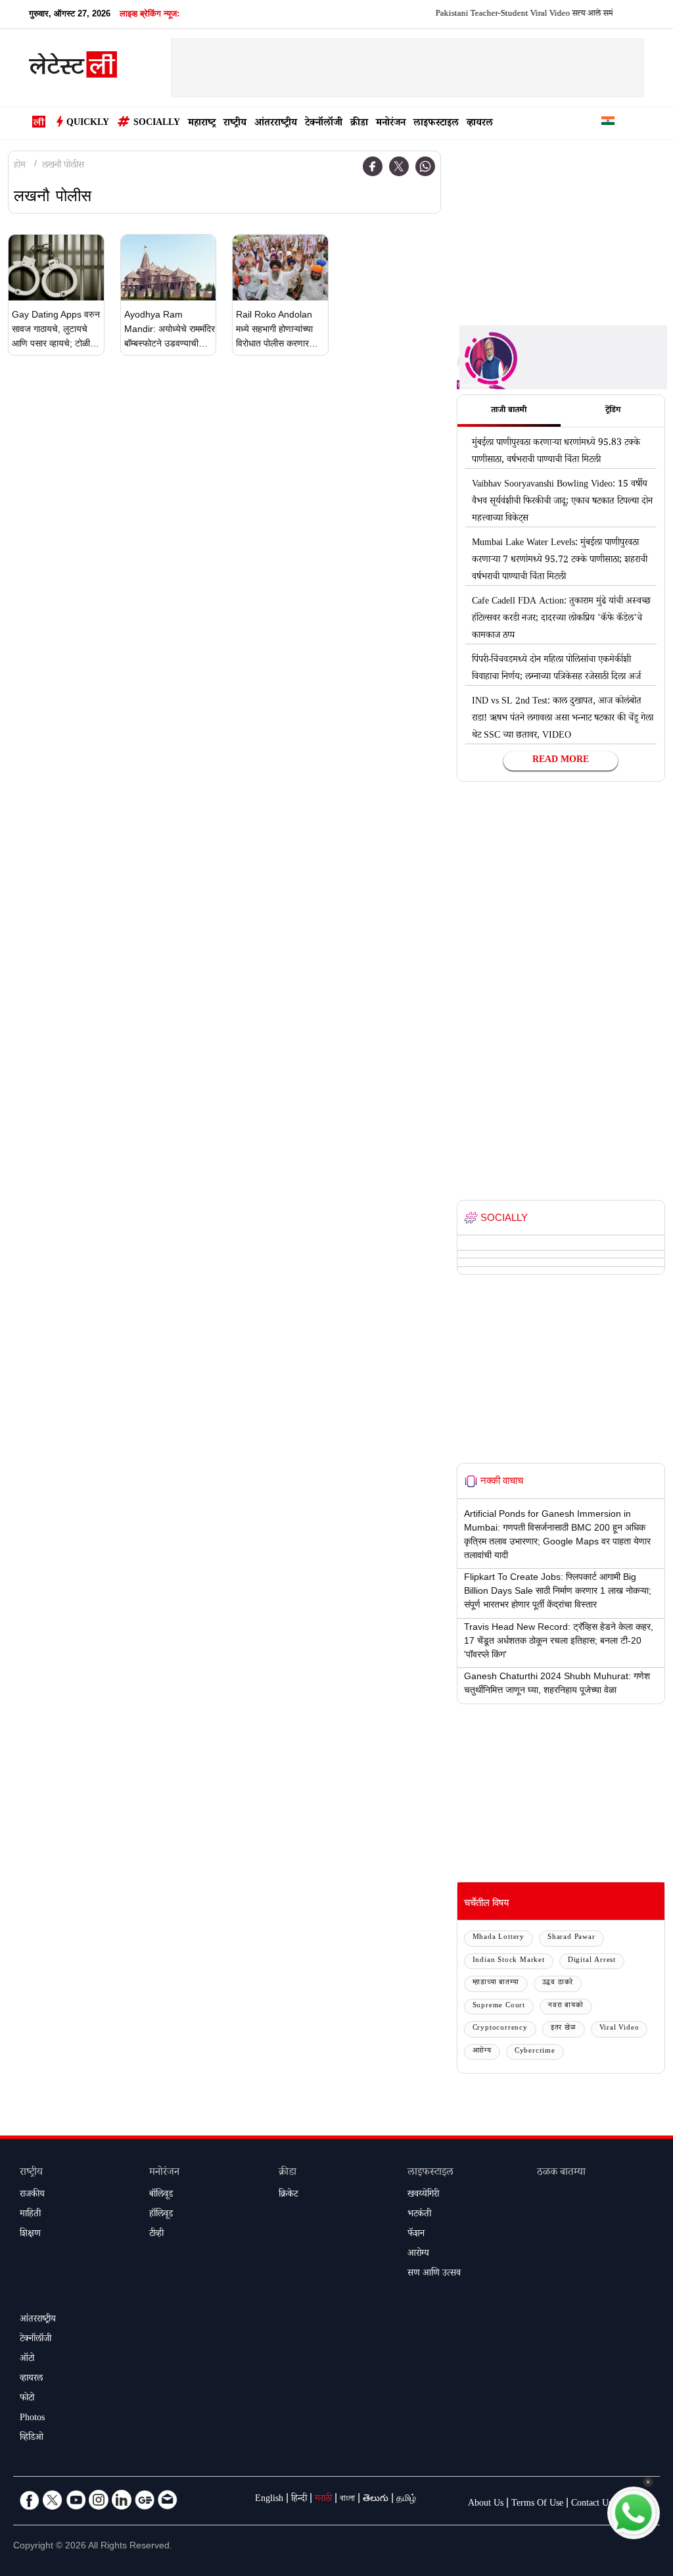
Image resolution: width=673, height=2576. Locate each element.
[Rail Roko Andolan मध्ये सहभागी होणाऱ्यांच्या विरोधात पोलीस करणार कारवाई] (280, 268)
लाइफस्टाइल (436, 124)
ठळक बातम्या (561, 2173)
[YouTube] (76, 2500)
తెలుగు (376, 2500)
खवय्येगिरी (423, 2195)
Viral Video (619, 2029)
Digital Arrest (592, 1961)
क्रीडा (359, 124)
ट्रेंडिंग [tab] (613, 411)
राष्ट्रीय (235, 124)
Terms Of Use (537, 2504)
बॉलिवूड (161, 2195)
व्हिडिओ (32, 2439)
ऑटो (27, 2360)
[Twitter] (399, 166)
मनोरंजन (391, 124)
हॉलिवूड (161, 2215)
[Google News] (145, 2500)
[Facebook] (373, 166)
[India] (608, 123)
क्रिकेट (288, 2195)
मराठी (323, 2500)
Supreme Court (499, 2006)
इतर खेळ (564, 2029)
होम (20, 166)
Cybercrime (535, 2052)
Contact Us (592, 2504)
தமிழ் (406, 2500)
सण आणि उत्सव (434, 2274)
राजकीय (32, 2195)
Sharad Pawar (571, 1938)
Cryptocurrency (500, 2029)
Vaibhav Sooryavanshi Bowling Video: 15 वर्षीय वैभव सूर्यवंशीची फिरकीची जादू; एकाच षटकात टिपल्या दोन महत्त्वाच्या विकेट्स (562, 502)
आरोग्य (482, 2052)
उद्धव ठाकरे (558, 1983)
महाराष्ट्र (202, 124)
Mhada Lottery (499, 1938)
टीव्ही (156, 2235)
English (269, 2500)
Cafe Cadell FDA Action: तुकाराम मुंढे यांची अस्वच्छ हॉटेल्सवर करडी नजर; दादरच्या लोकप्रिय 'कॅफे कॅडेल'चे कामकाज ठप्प (561, 619)
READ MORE (561, 761)
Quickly (88, 124)
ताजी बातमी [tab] (509, 411)
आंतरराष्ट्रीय (276, 124)
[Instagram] (99, 2500)
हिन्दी (299, 2500)
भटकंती (419, 2215)
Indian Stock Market (509, 1961)
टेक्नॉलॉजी (324, 124)
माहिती (30, 2215)
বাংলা (347, 2500)
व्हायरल (480, 124)
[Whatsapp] (425, 166)
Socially (157, 124)
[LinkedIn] (122, 2500)
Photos (32, 2419)
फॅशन (416, 2235)
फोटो (27, 2399)
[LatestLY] (73, 68)
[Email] (168, 2500)
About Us (486, 2504)
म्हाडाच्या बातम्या (496, 1983)
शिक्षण (30, 2235)
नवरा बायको (566, 2006)
